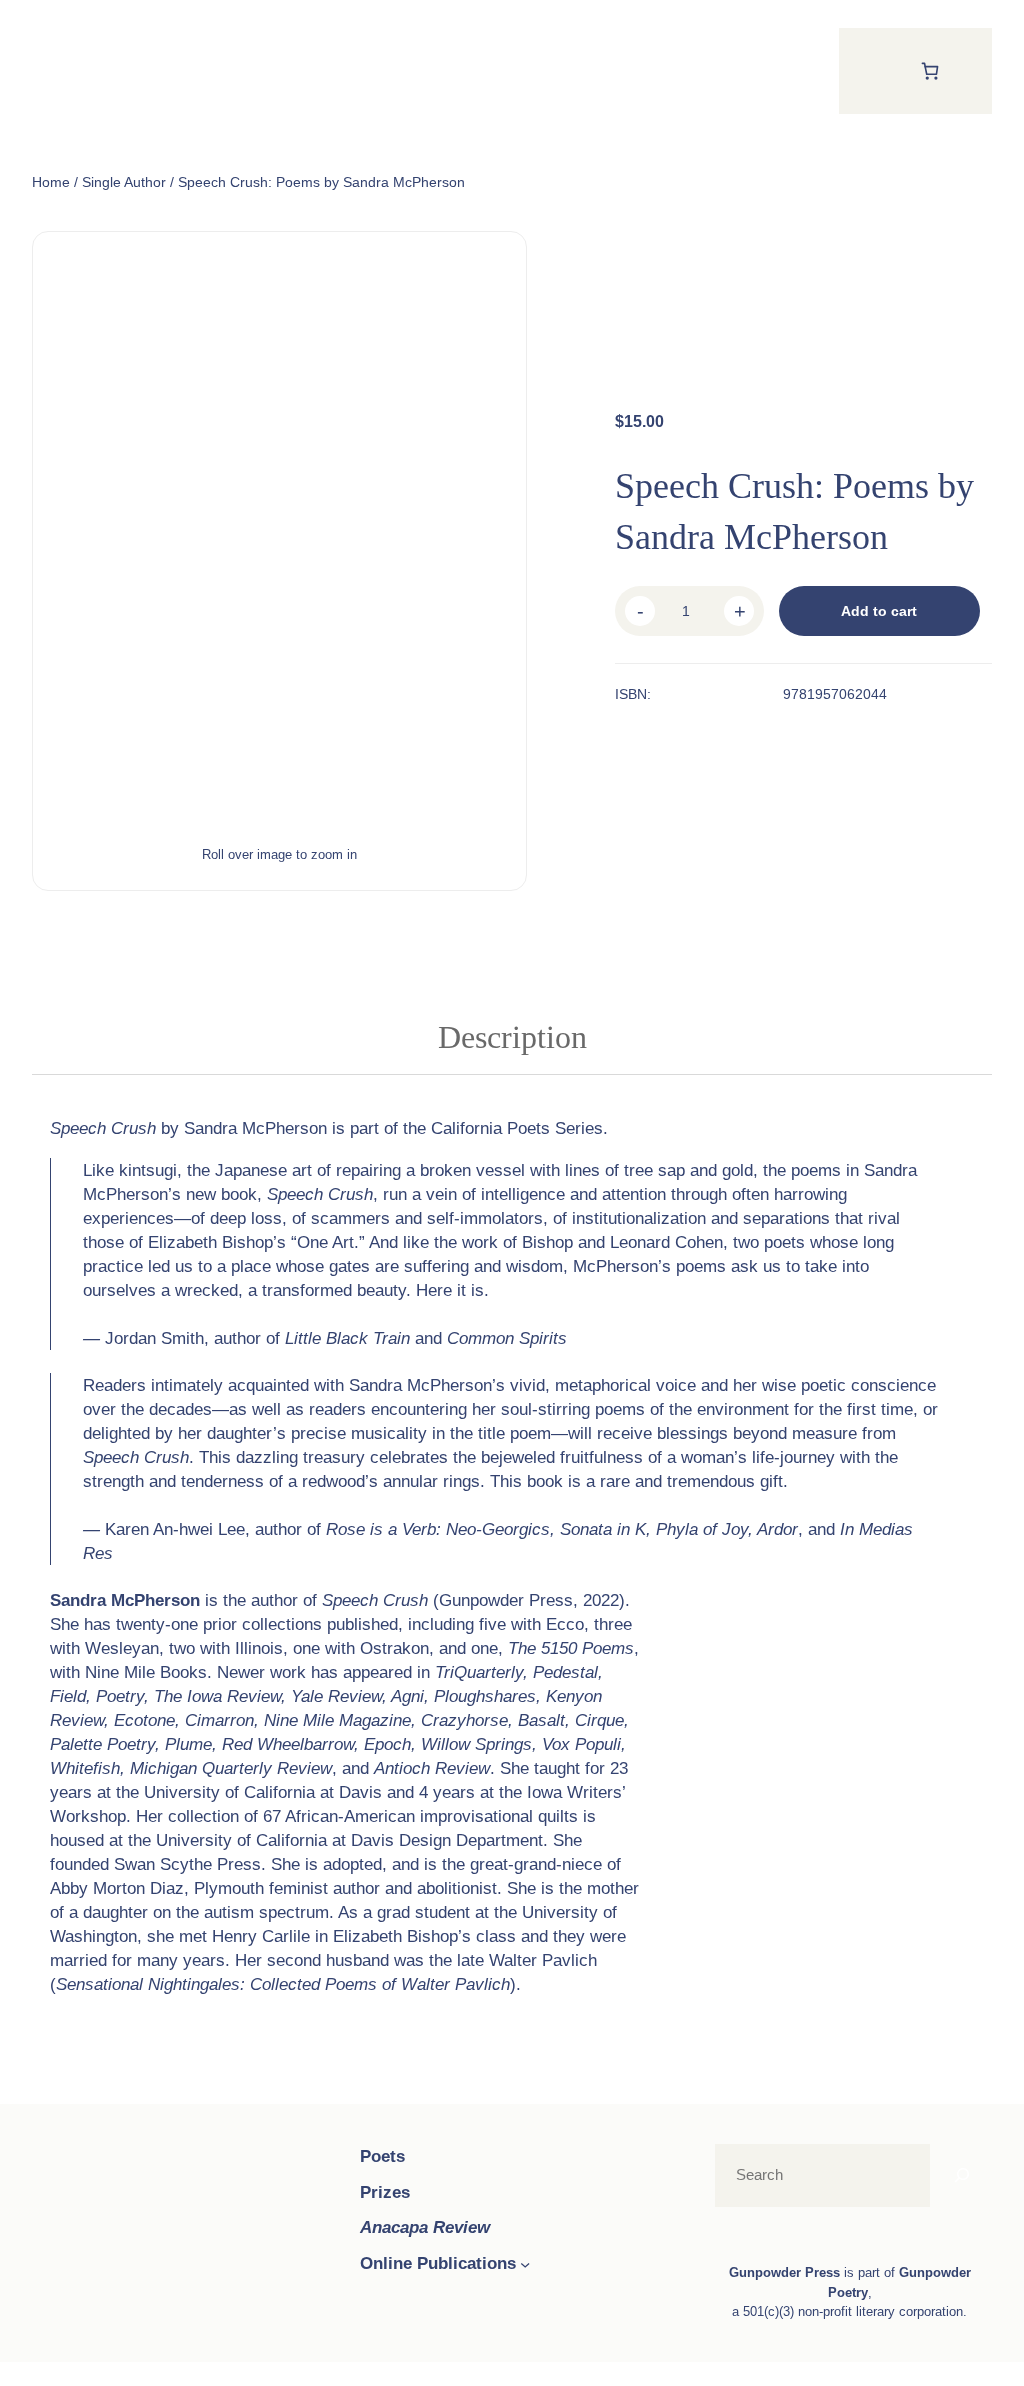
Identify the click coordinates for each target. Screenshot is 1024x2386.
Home (51, 182)
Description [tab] (512, 1037)
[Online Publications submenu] (525, 2264)
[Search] (962, 2175)
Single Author (124, 182)
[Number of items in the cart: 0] (929, 70)
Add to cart (879, 611)
